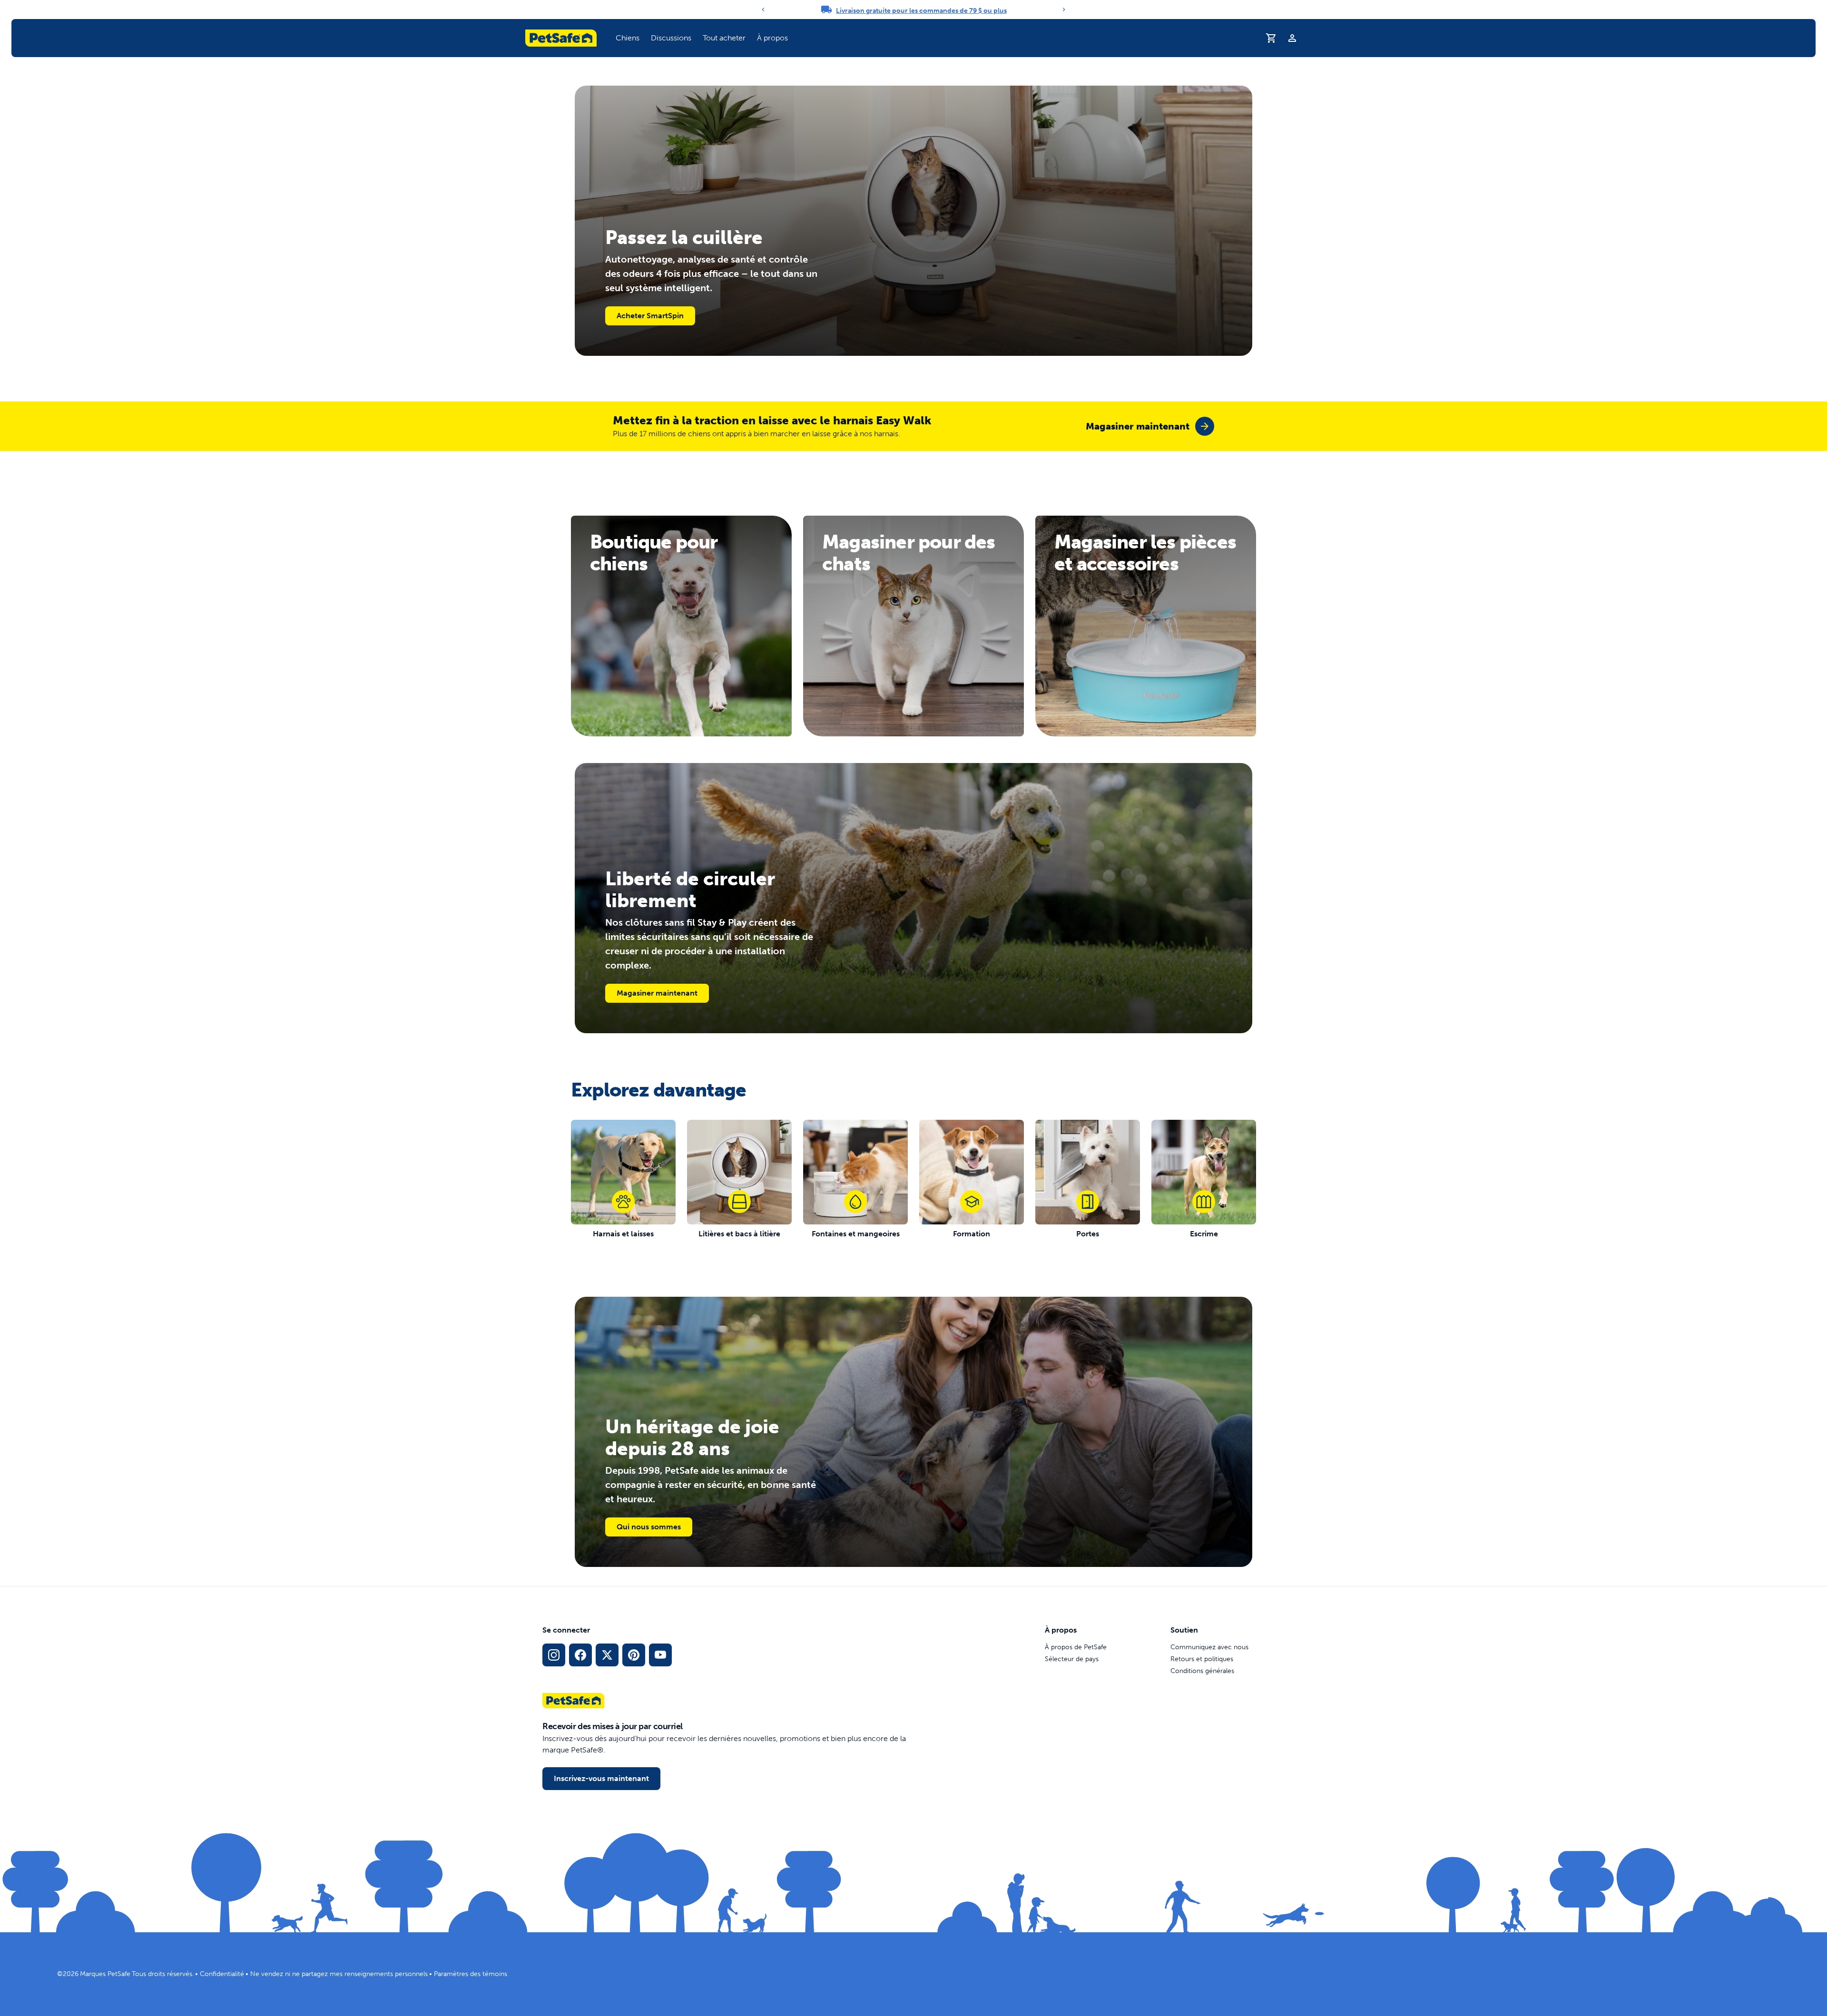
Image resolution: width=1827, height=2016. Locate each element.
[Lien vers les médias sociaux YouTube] (660, 1655)
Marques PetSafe (105, 1974)
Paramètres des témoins (471, 1974)
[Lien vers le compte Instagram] (554, 1655)
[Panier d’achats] (1271, 38)
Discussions (671, 38)
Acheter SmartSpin (650, 316)
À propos (772, 38)
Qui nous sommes (649, 1527)
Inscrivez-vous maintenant (601, 1778)
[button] (628, 38)
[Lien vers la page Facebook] (580, 1655)
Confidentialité (222, 1974)
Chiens (628, 38)
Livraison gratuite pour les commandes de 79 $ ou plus (921, 11)
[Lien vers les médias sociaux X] (607, 1655)
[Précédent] (763, 10)
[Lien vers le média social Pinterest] (634, 1655)
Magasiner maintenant (657, 993)
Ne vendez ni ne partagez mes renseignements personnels (339, 1974)
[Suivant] (1064, 10)
